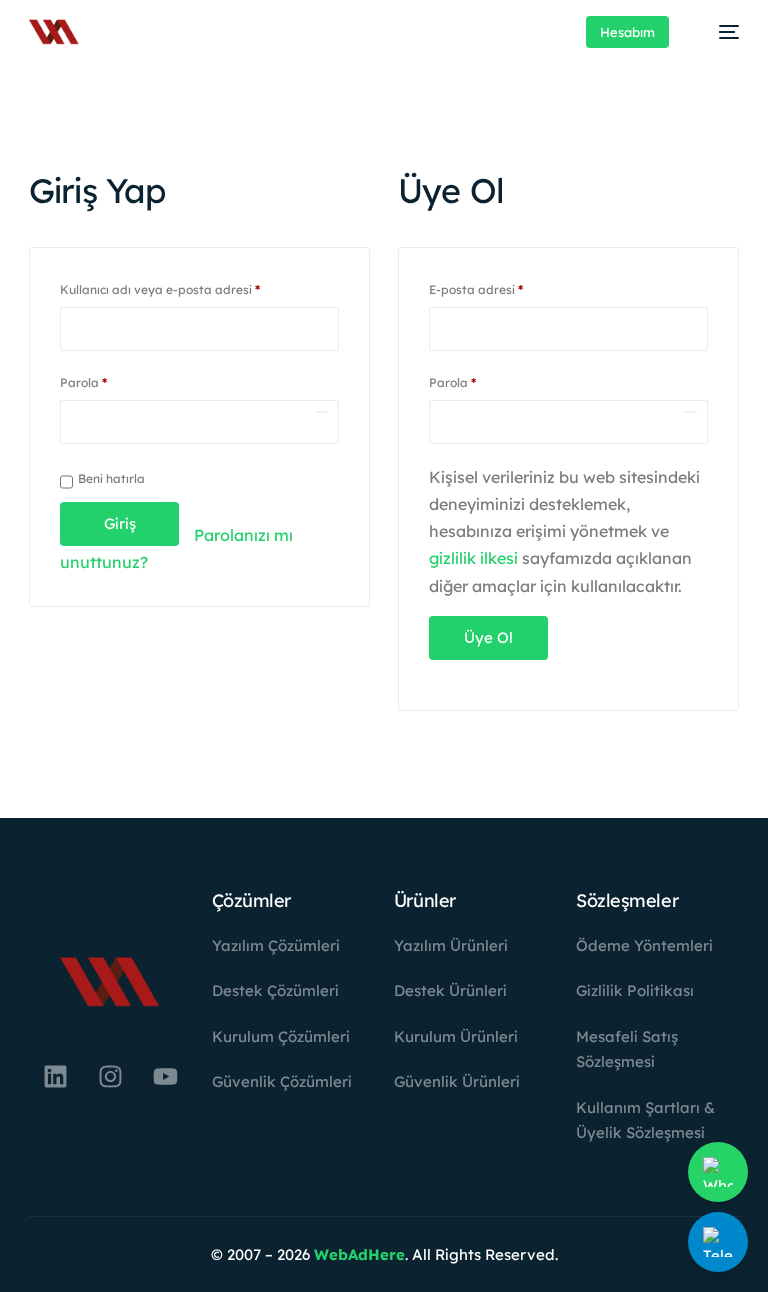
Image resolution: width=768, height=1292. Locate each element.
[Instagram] (110, 1077)
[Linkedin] (55, 1077)
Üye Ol (488, 637)
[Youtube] (165, 1077)
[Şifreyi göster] (322, 412)
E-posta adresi (496, 287)
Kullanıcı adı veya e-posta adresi (180, 287)
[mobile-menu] (719, 32)
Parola (103, 380)
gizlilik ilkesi (473, 558)
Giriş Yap (120, 530)
